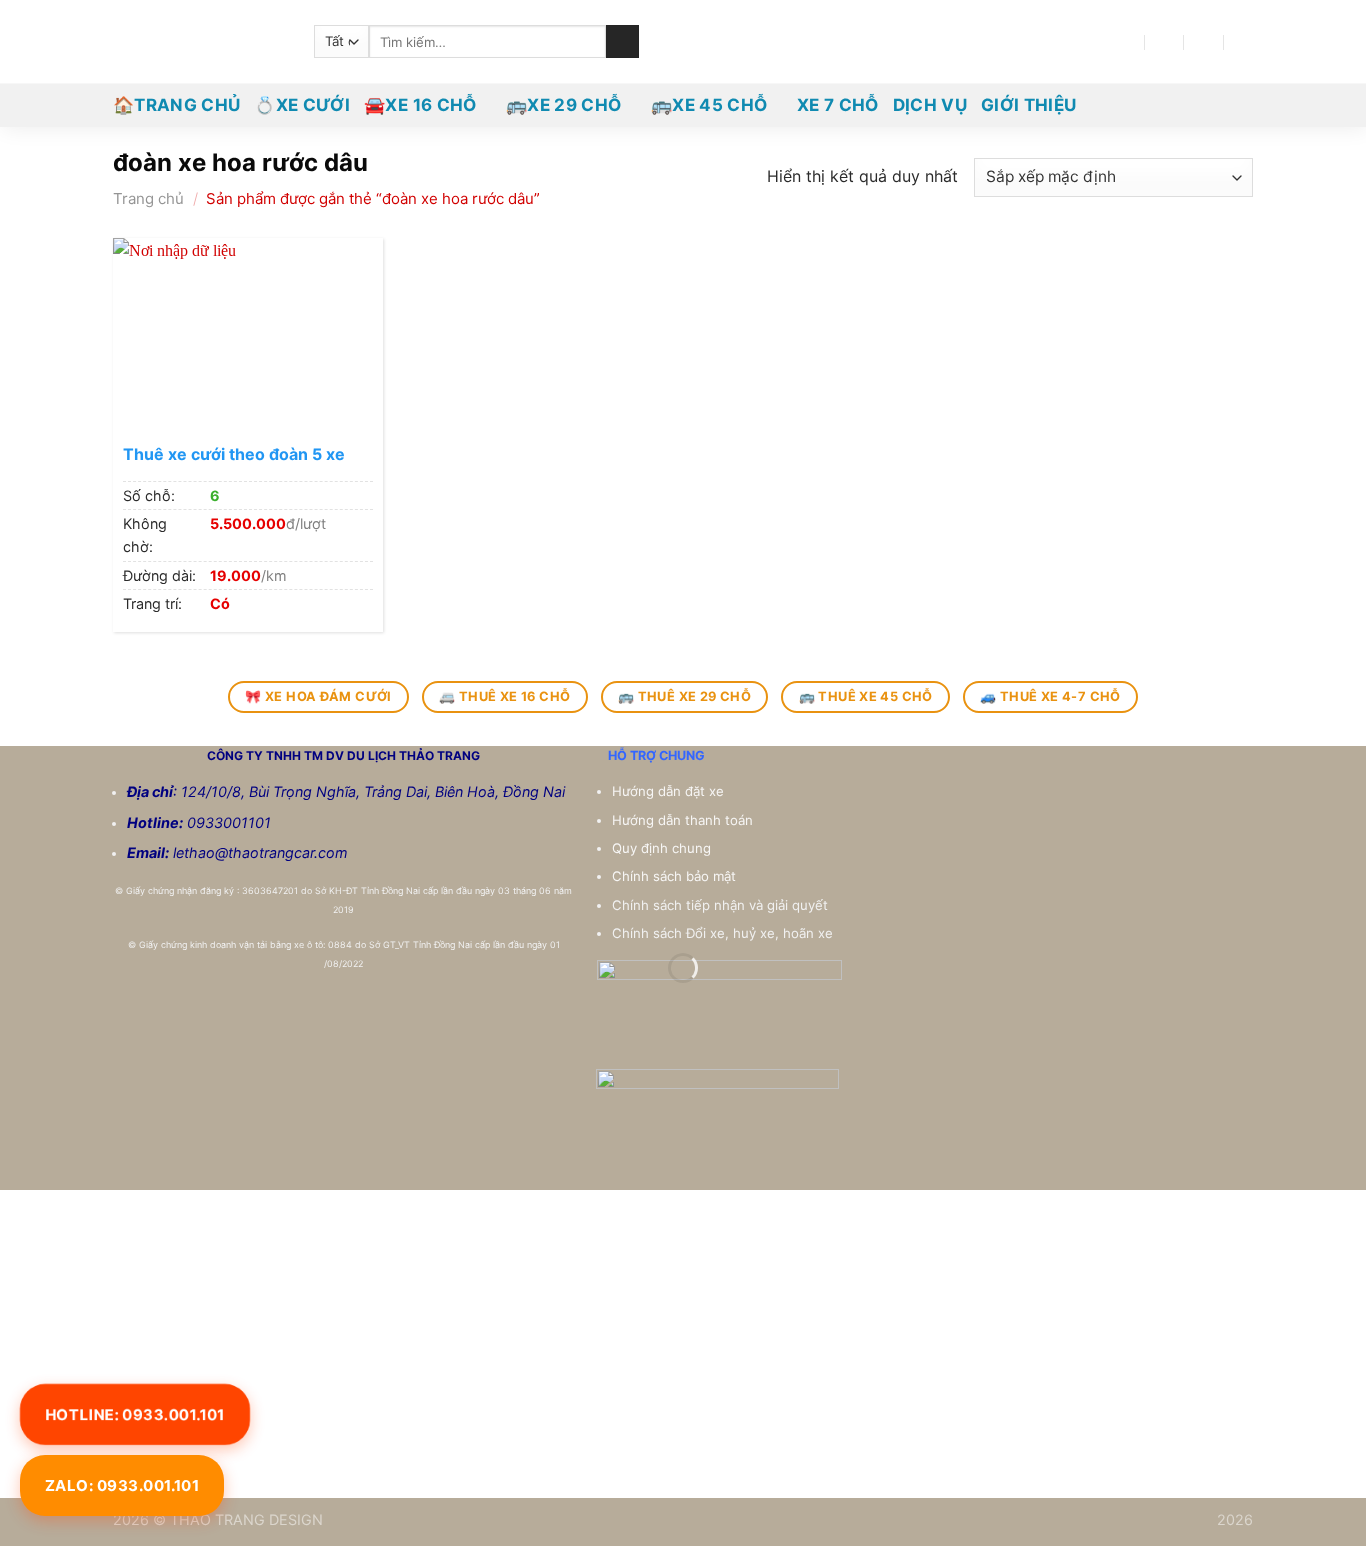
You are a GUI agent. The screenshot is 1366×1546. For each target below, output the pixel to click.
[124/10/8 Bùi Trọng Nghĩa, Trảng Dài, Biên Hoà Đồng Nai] (1125, 41)
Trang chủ (148, 198)
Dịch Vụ (930, 105)
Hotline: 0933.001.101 (134, 1414)
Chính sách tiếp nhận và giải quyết (720, 905)
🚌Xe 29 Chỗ (563, 105)
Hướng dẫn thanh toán (684, 820)
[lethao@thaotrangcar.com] (1164, 41)
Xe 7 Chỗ (838, 105)
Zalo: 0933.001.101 (122, 1485)
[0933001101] (1244, 41)
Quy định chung (663, 848)
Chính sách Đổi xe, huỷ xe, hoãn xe (724, 933)
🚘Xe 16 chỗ (420, 105)
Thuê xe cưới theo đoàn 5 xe (234, 454)
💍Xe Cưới (302, 105)
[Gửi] (622, 42)
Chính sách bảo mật (674, 876)
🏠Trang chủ (176, 105)
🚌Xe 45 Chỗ (709, 105)
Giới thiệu (1028, 105)
